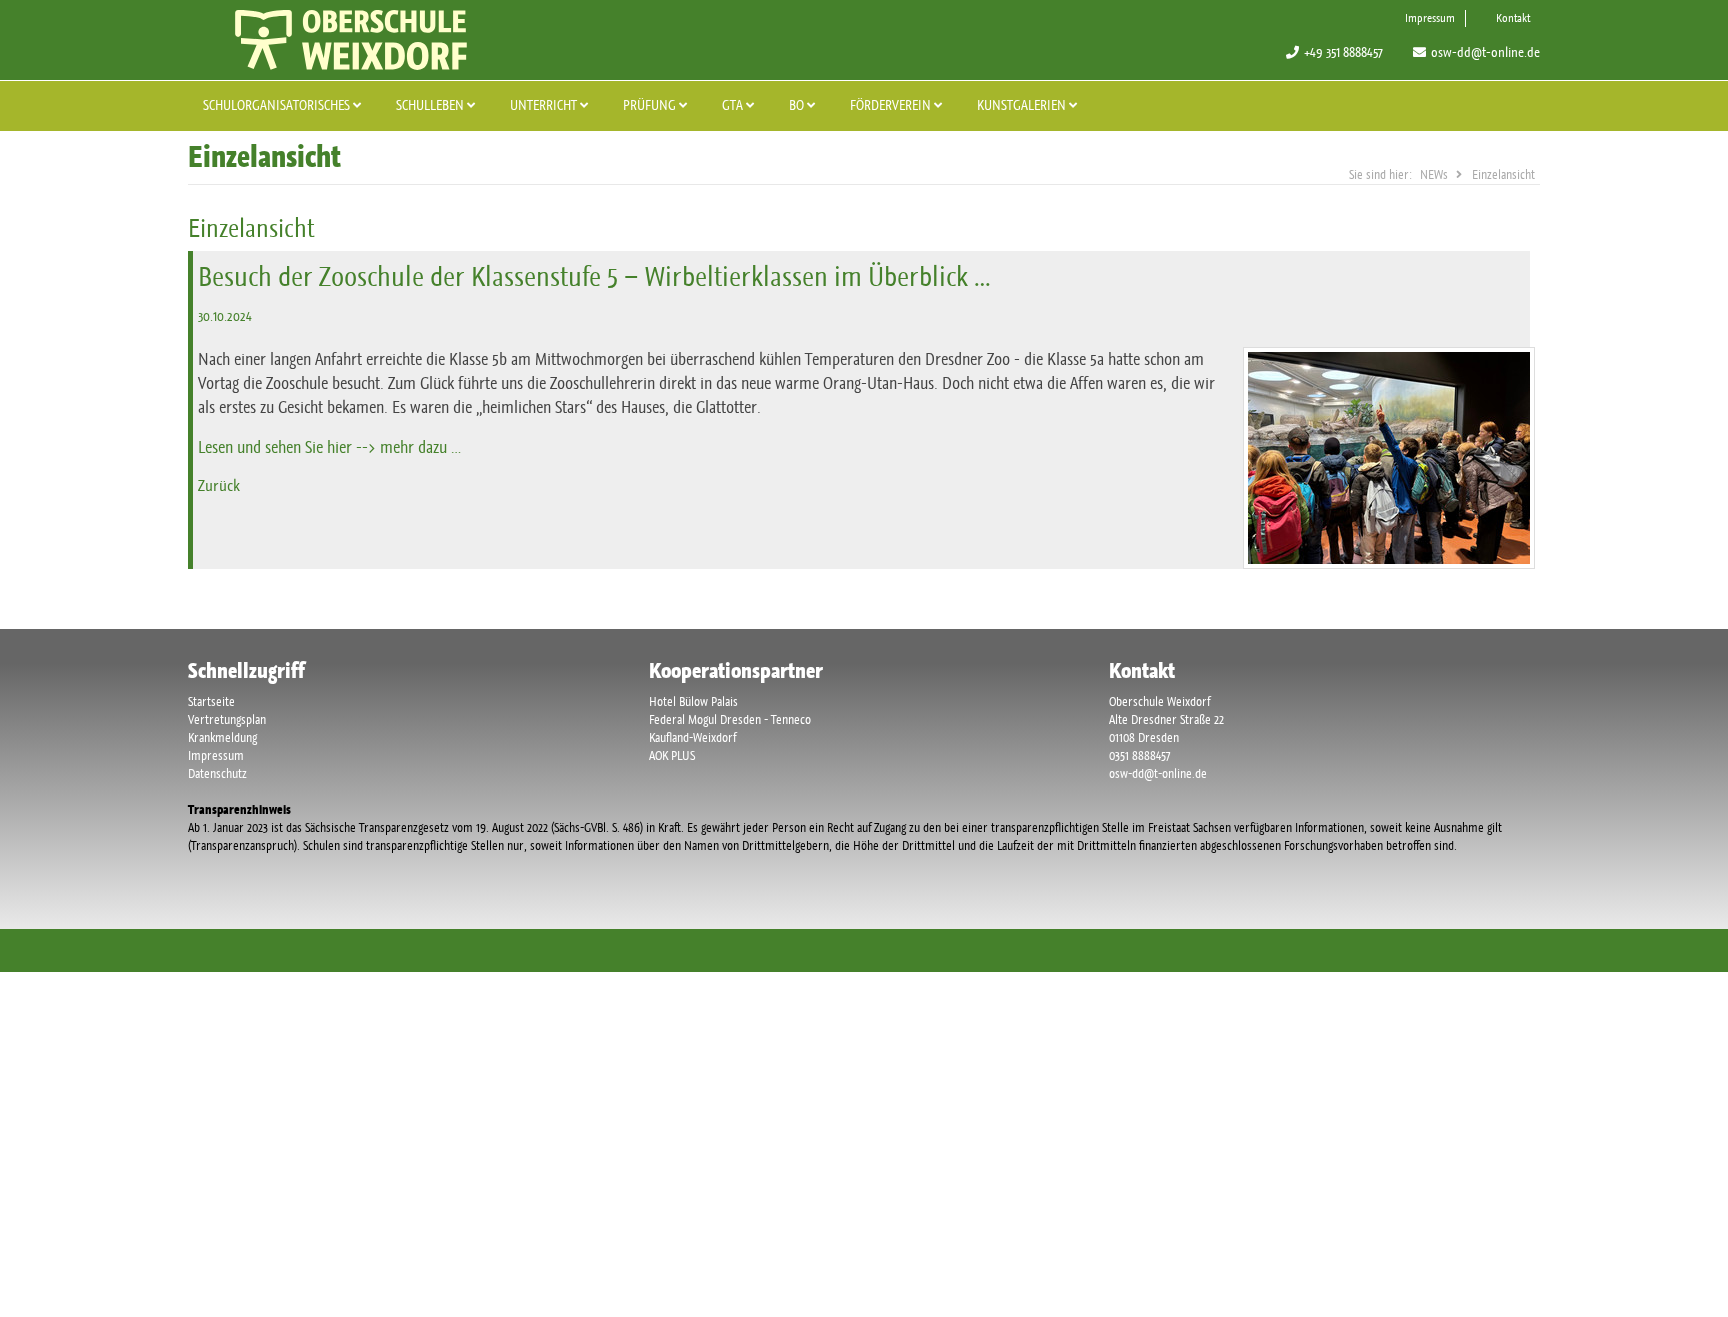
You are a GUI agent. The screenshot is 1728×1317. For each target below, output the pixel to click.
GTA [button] (734, 105)
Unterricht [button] (545, 105)
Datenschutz (217, 773)
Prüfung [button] (651, 105)
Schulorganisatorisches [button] (278, 105)
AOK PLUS (672, 755)
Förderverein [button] (892, 105)
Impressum (1430, 18)
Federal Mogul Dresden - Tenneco (730, 719)
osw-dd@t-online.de (1485, 52)
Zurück (219, 485)
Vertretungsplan (227, 719)
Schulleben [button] (431, 105)
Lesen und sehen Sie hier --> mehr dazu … (329, 447)
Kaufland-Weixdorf (692, 737)
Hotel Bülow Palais (693, 701)
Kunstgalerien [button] (1023, 105)
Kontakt (1513, 18)
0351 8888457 (1139, 755)
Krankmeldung (222, 737)
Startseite (211, 701)
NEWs (1434, 174)
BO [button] (798, 105)
